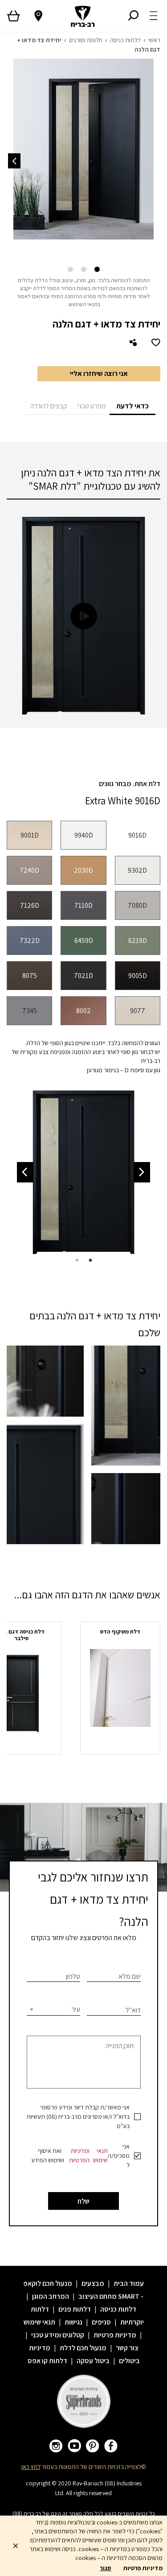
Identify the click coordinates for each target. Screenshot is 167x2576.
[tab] (132, 405)
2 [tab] (84, 270)
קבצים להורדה (49, 406)
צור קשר (127, 2348)
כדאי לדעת (132, 406)
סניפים (101, 2322)
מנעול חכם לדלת (83, 2348)
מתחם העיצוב (98, 2296)
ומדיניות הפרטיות (79, 2155)
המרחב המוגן (51, 2296)
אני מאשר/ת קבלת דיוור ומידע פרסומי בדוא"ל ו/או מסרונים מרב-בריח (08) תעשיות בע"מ (78, 2117)
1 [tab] (97, 270)
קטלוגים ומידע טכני (58, 2335)
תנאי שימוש (100, 2155)
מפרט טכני (92, 406)
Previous (142, 1172)
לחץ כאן (31, 2467)
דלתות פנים (75, 2309)
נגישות (73, 2322)
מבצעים (93, 2283)
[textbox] (53, 2009)
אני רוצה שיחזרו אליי (99, 373)
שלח (83, 2201)
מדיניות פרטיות (115, 2335)
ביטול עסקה (93, 2361)
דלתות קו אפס (47, 2361)
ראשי (154, 40)
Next (14, 161)
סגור (106, 2568)
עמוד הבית (129, 2283)
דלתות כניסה (125, 40)
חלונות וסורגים (86, 40)
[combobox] (53, 2009)
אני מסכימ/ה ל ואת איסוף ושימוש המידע (80, 2156)
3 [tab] (70, 270)
